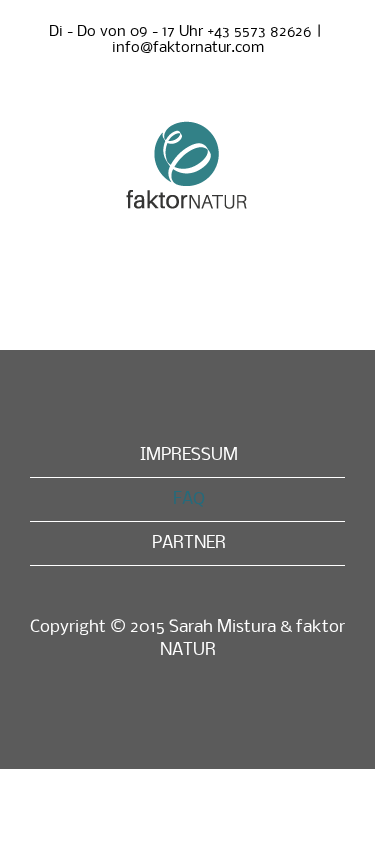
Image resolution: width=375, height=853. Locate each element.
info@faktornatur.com (188, 48)
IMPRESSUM (189, 455)
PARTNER (189, 543)
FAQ (189, 499)
